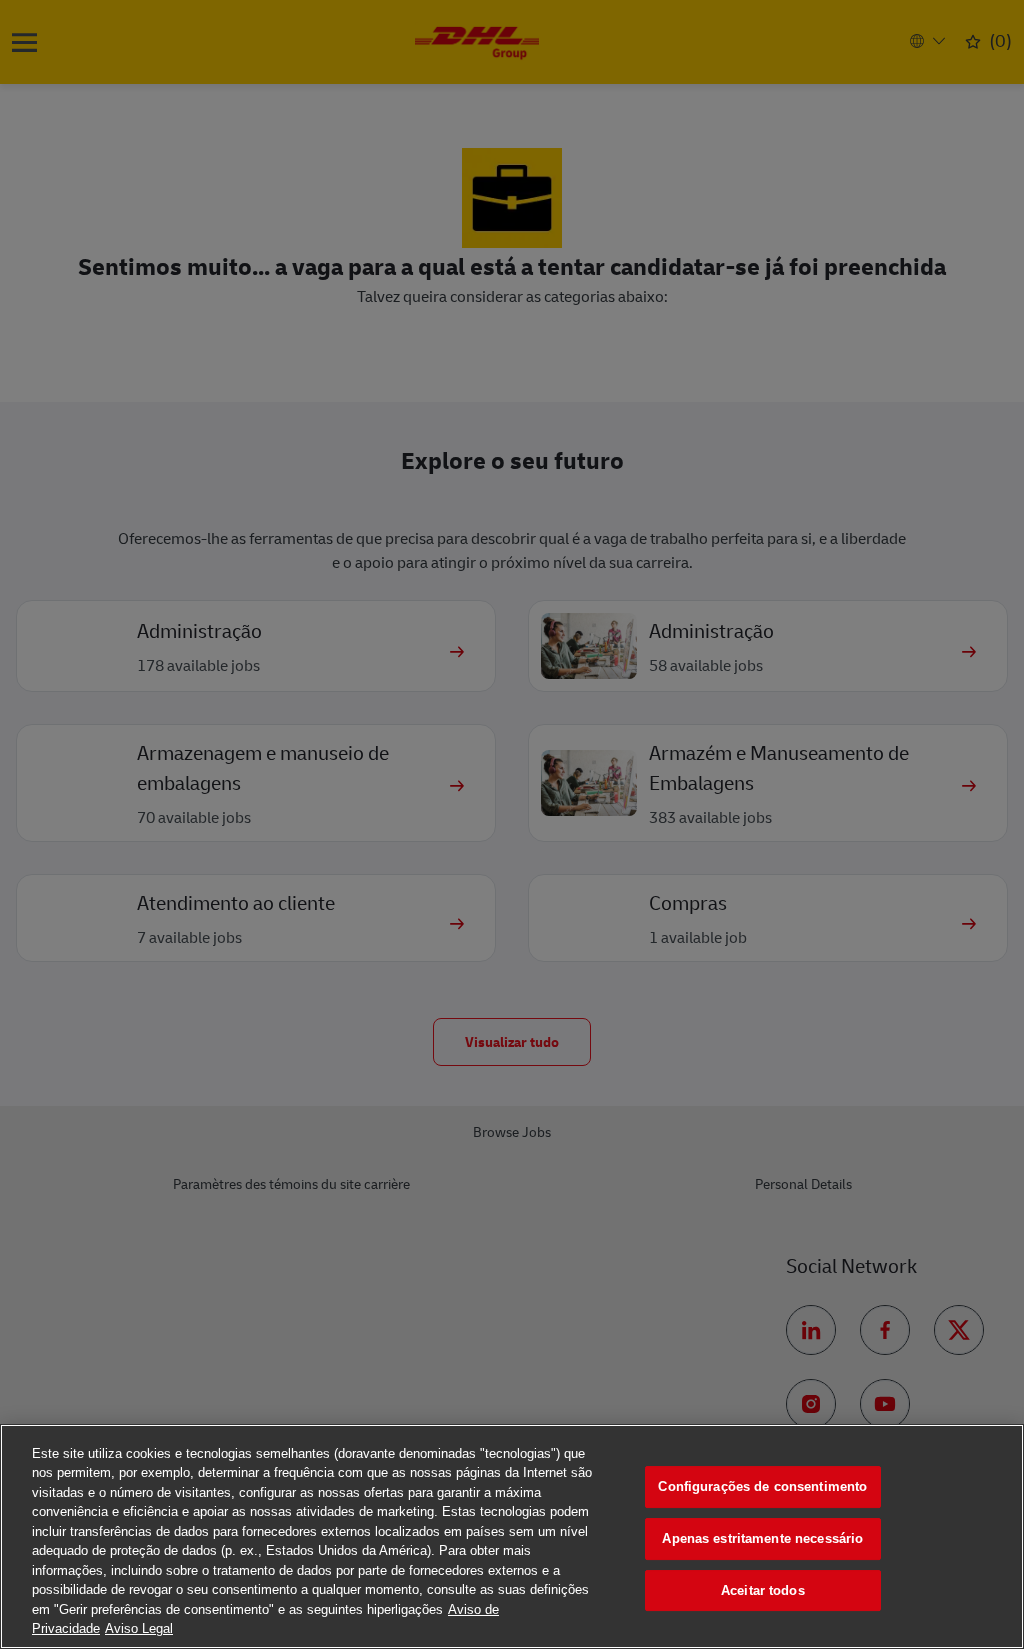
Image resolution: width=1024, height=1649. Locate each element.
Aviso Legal (139, 1628)
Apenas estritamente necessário (762, 1538)
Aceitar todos (763, 1590)
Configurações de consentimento (762, 1487)
